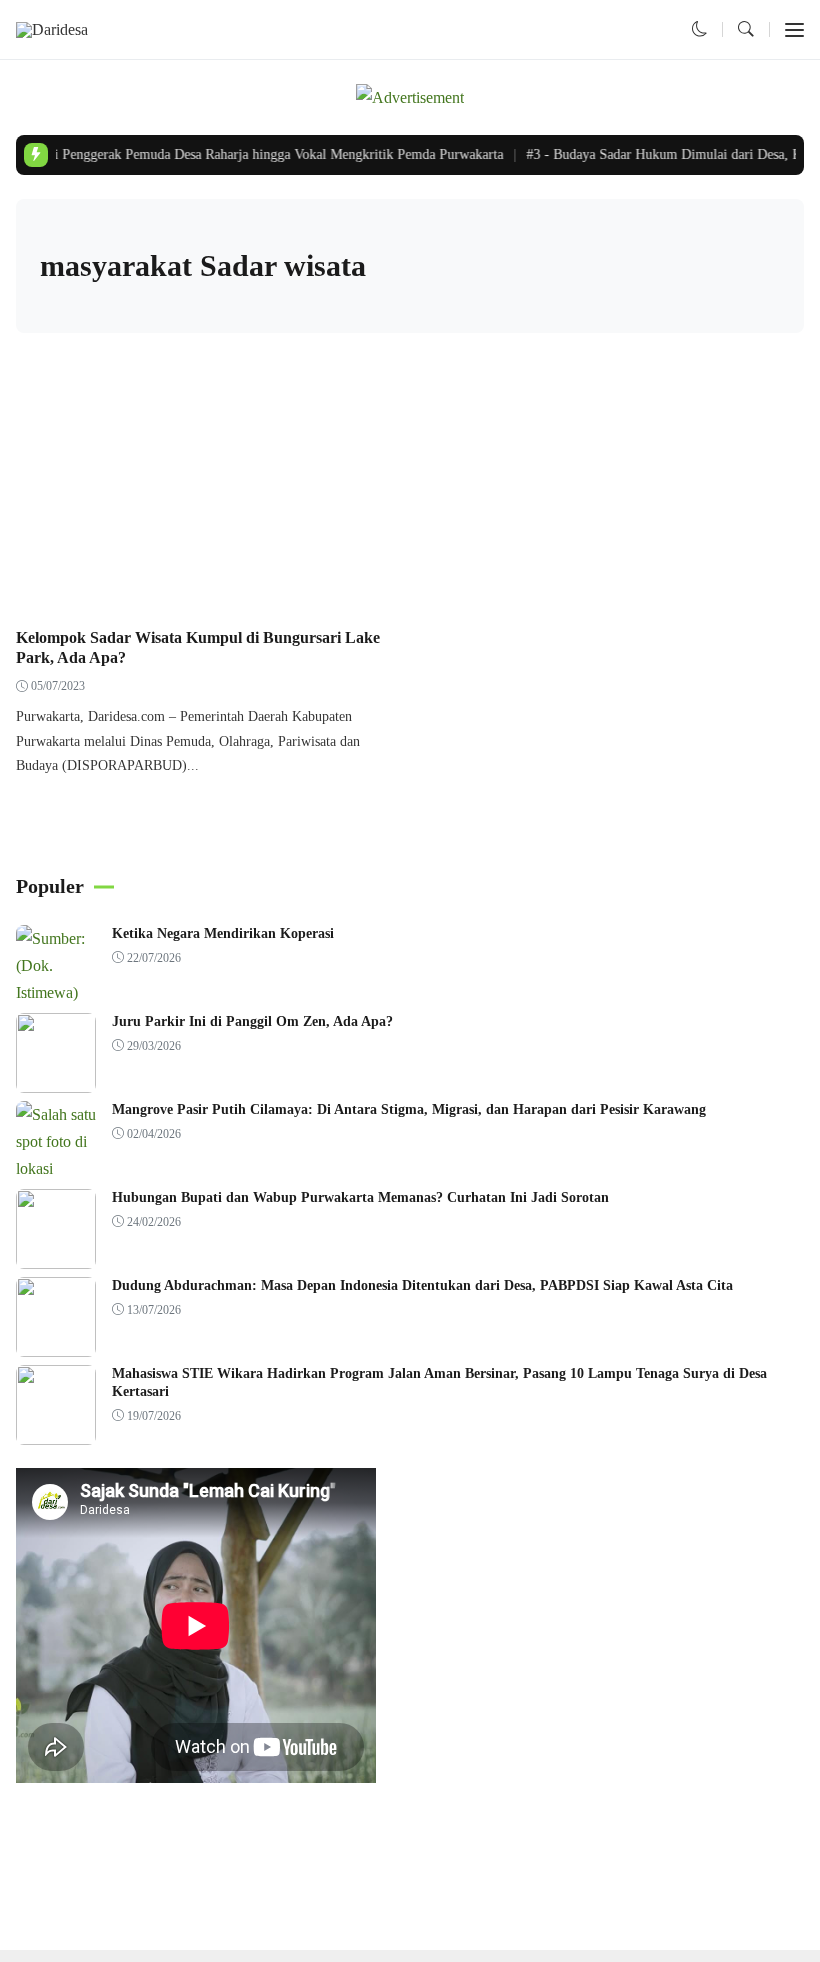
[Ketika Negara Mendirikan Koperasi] (56, 992)
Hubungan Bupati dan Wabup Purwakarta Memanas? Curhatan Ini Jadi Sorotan (360, 1197)
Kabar (128, 594)
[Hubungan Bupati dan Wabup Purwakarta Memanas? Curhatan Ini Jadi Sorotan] (56, 1254)
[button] (700, 29)
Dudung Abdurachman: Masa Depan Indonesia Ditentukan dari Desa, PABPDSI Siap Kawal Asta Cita (422, 1285)
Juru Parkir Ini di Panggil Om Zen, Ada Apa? (252, 1021)
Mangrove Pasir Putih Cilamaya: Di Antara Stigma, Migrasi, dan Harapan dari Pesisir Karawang (409, 1109)
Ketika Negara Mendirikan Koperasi (223, 933)
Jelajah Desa (61, 594)
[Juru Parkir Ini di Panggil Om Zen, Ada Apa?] (56, 1078)
